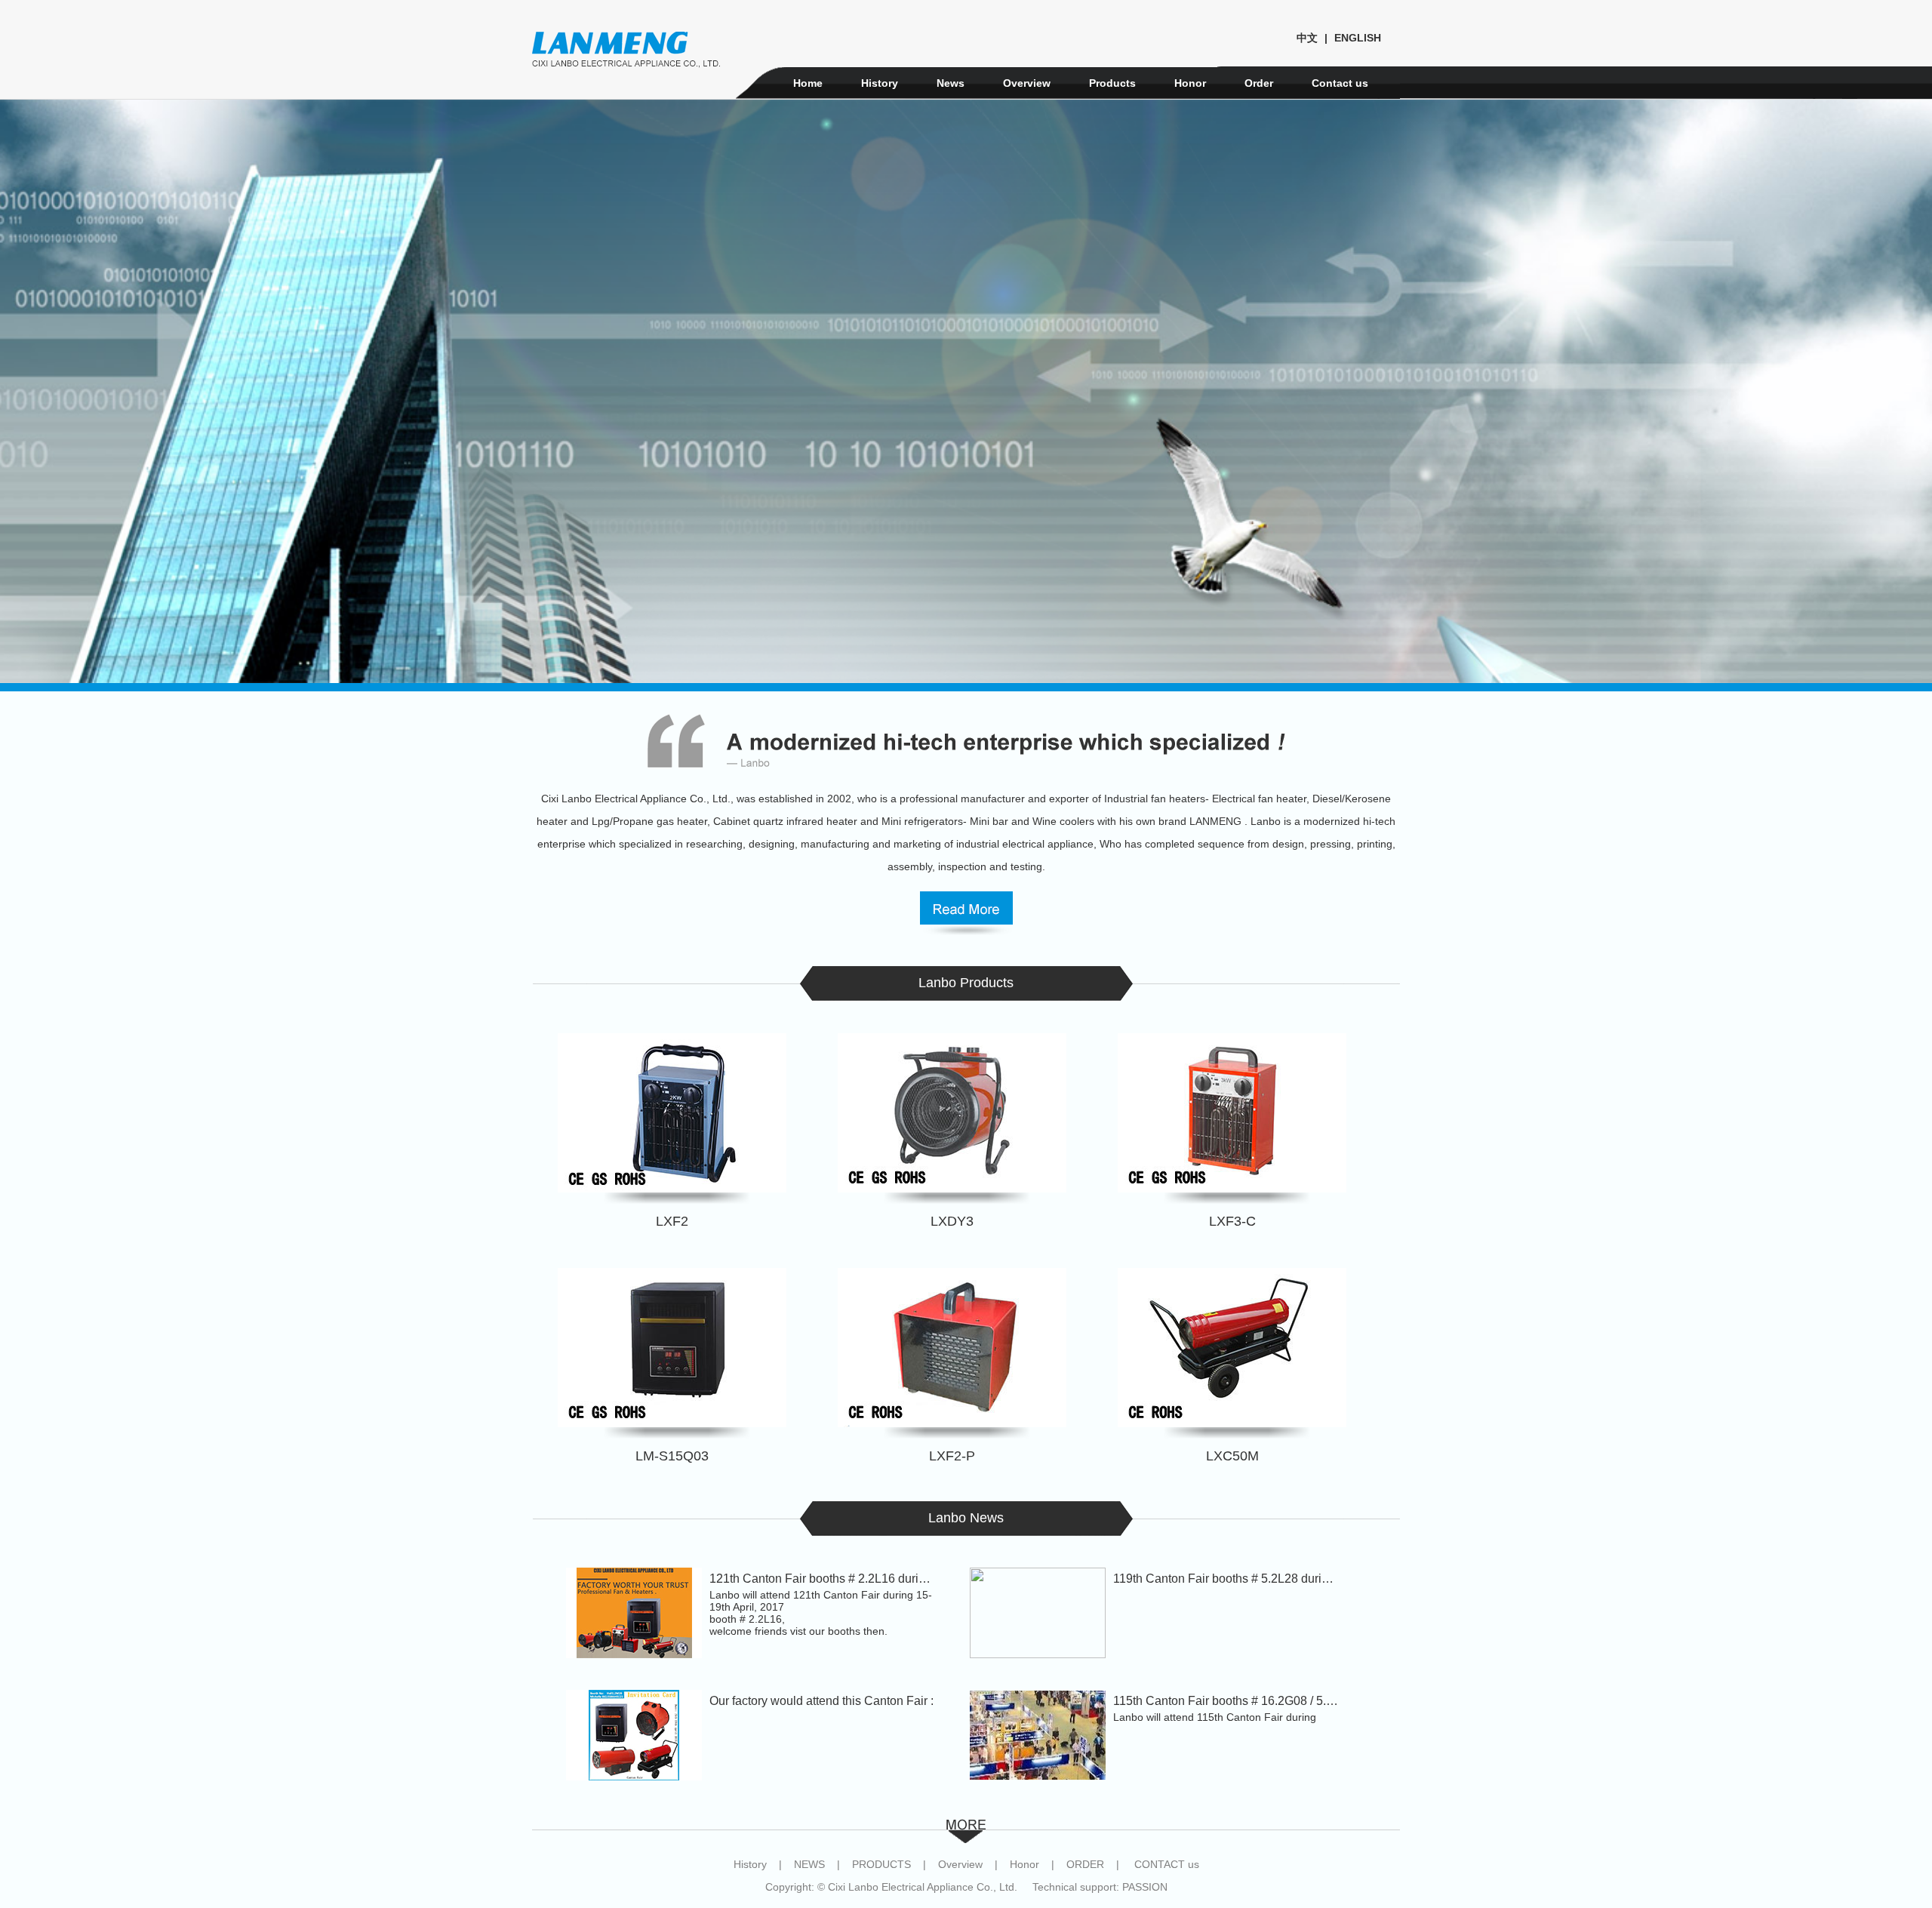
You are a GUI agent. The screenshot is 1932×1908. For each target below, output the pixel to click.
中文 (1307, 38)
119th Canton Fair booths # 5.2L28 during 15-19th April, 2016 (1276, 1579)
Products (1112, 83)
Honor (1190, 83)
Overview (1027, 83)
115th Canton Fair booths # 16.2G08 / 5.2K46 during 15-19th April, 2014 (1304, 1701)
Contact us (1340, 83)
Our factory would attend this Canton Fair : (821, 1701)
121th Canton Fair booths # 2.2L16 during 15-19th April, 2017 (873, 1579)
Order (1259, 83)
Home (808, 83)
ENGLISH (1358, 38)
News (951, 83)
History (880, 83)
